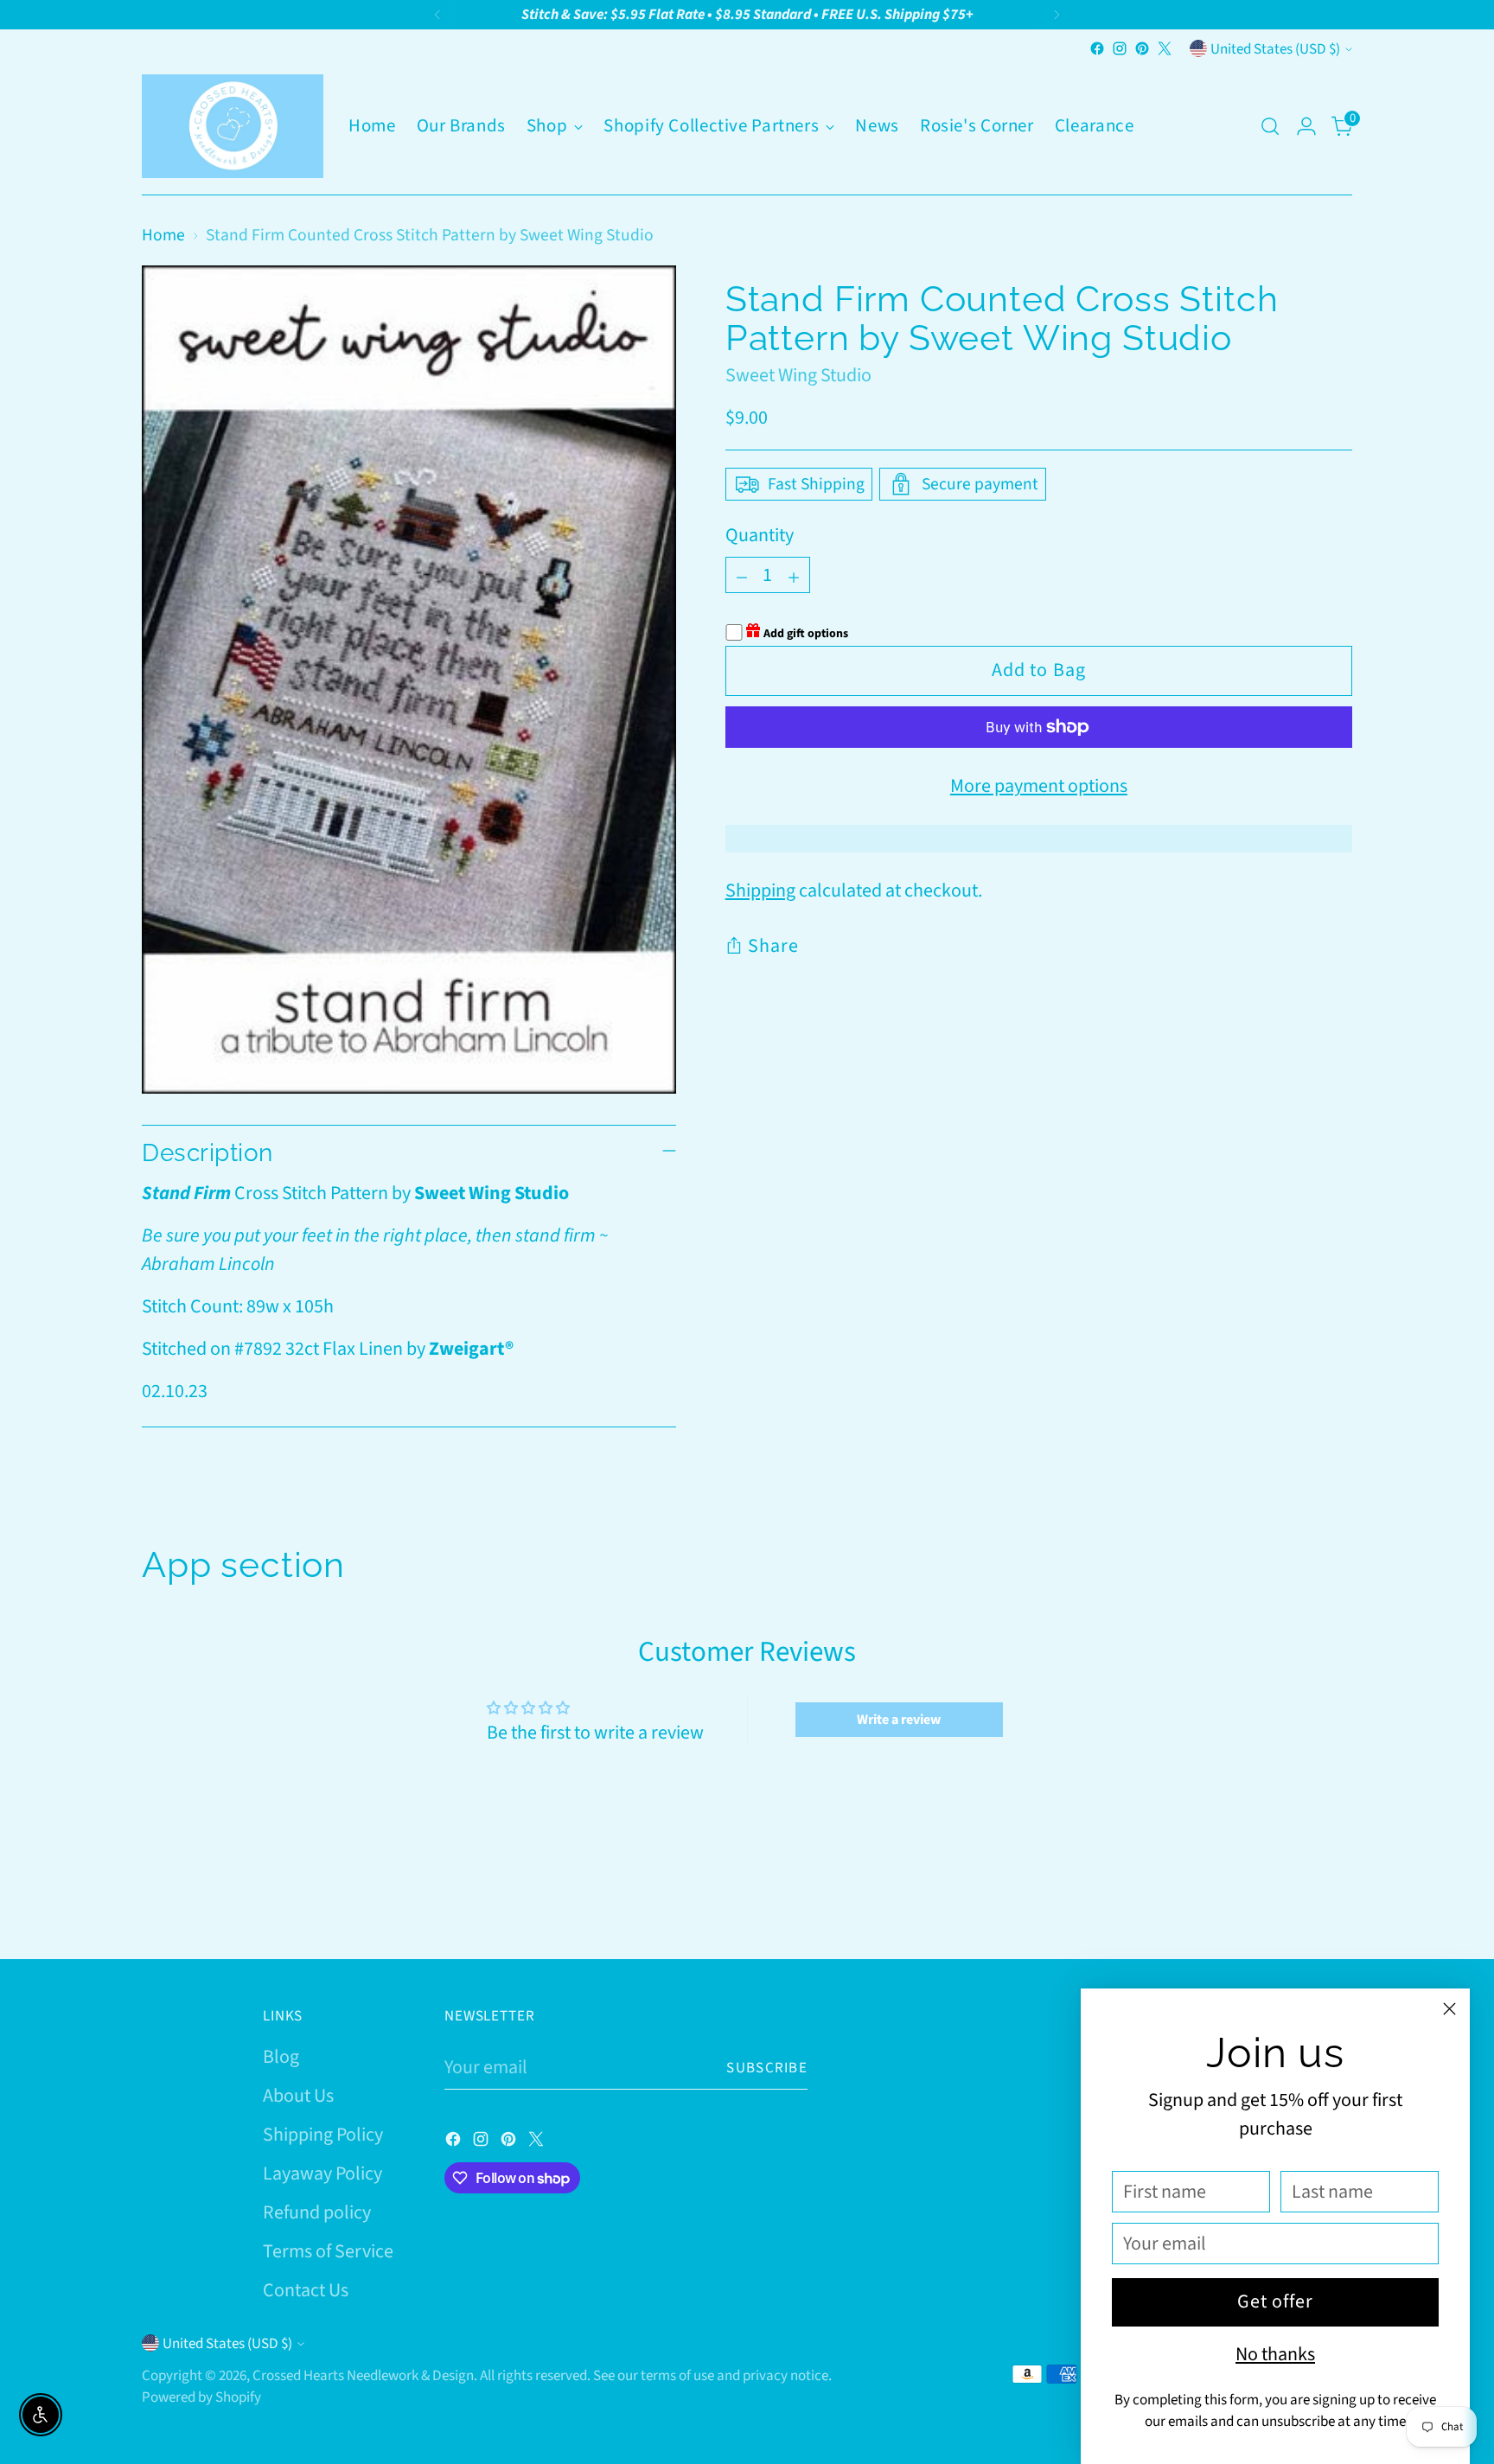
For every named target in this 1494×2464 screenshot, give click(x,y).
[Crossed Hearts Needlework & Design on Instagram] (1120, 48)
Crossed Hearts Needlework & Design (363, 2375)
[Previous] (437, 15)
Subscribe (767, 2068)
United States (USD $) (1275, 49)
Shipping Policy (323, 2135)
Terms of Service (328, 2251)
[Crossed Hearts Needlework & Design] (233, 126)
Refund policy (317, 2212)
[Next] (1057, 15)
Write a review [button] (899, 1720)
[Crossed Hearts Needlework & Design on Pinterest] (1142, 48)
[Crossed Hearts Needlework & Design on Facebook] (1097, 48)
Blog (281, 2057)
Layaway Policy (322, 2174)
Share (774, 946)
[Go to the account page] (1306, 126)
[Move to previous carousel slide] (1298, 1900)
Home (163, 235)
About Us (298, 2096)
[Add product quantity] (794, 575)
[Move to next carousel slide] (1338, 1899)
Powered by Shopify (201, 2397)
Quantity (760, 535)
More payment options (1039, 786)
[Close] (1449, 2009)
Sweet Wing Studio (798, 375)
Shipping (760, 890)
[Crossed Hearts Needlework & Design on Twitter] (1165, 48)
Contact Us (306, 2290)
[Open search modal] (1270, 126)
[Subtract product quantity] (742, 575)
